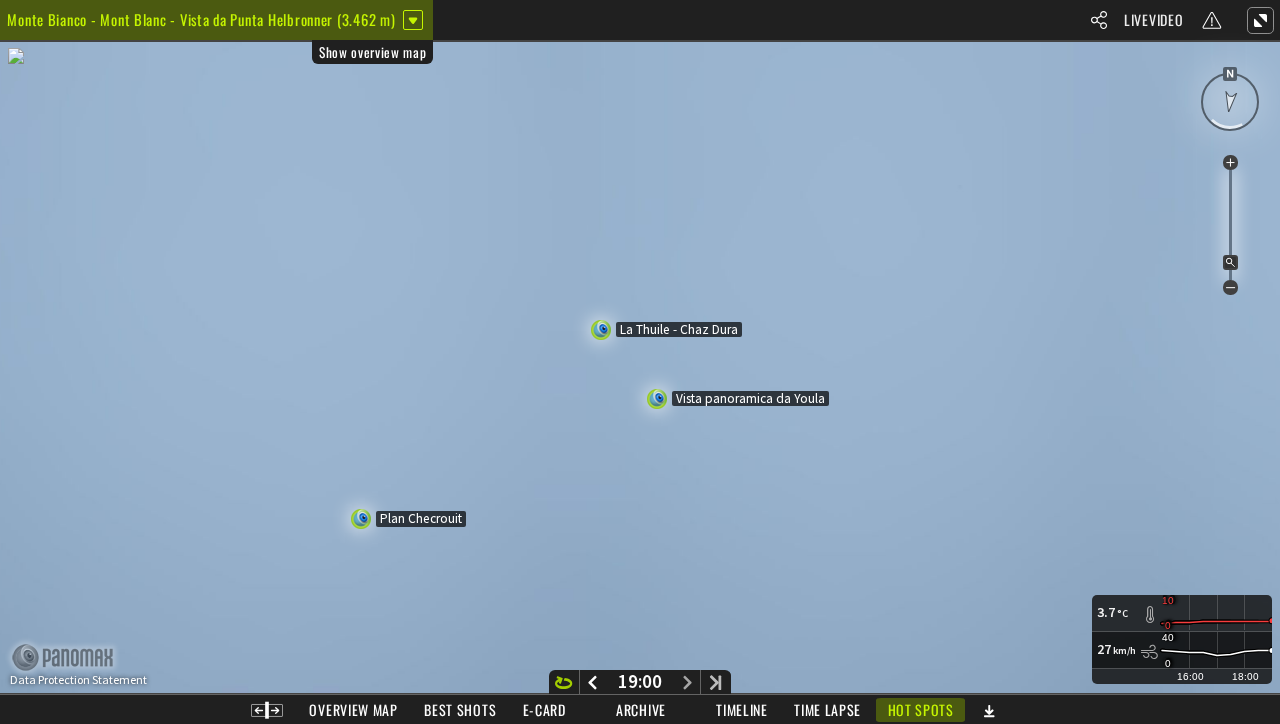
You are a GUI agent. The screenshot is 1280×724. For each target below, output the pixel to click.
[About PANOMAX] (73, 657)
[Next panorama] (687, 682)
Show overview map (372, 52)
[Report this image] (1212, 20)
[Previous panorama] (592, 682)
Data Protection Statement (78, 680)
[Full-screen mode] (1260, 20)
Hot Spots (921, 709)
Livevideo (1153, 19)
